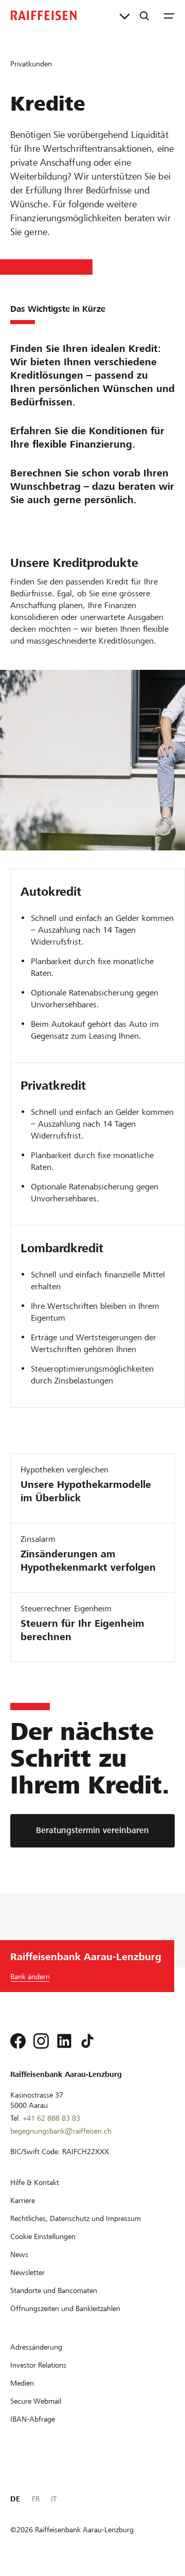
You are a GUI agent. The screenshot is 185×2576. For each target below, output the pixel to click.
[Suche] (144, 15)
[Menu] (169, 15)
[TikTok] (87, 2041)
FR (36, 2499)
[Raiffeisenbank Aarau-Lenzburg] (44, 15)
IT (54, 2499)
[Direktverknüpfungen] (125, 15)
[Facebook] (18, 2041)
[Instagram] (41, 2041)
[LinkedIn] (64, 2041)
